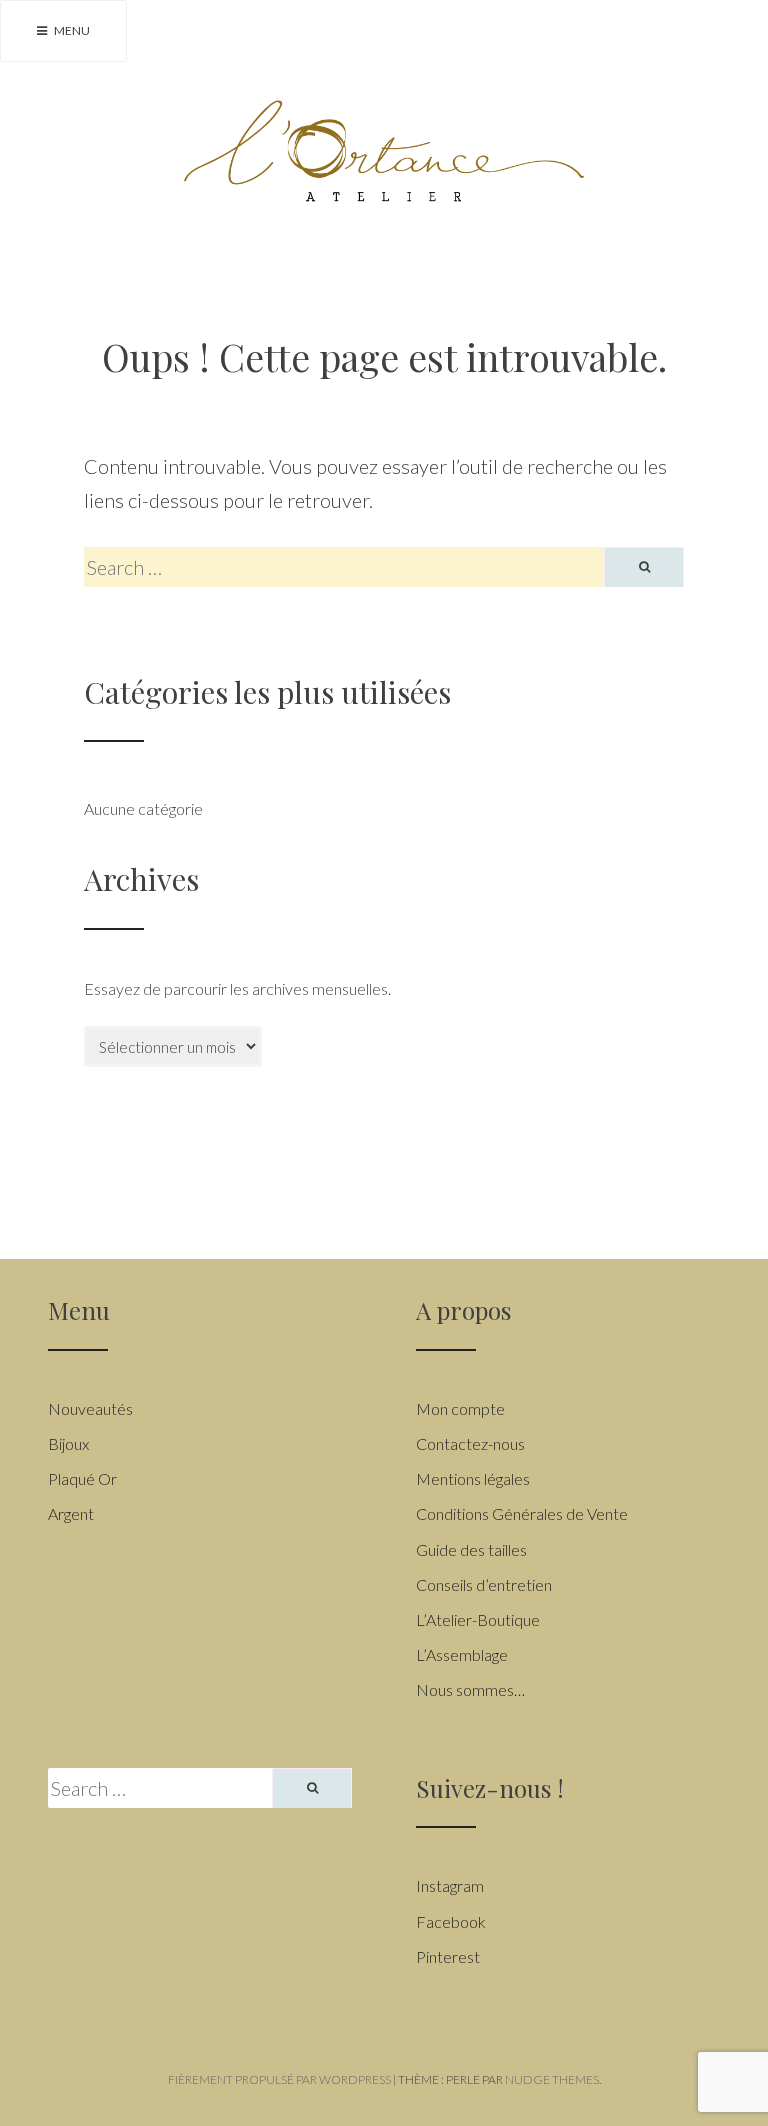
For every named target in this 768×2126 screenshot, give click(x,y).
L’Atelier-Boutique (478, 1619)
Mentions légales (473, 1478)
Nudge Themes (552, 2079)
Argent (71, 1513)
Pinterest (448, 1956)
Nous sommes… (470, 1689)
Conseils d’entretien (484, 1584)
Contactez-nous (470, 1443)
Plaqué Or (82, 1478)
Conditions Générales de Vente (522, 1513)
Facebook (451, 1921)
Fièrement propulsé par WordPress (279, 2079)
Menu (71, 30)
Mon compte (460, 1408)
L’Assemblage (462, 1654)
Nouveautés (90, 1408)
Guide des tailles (471, 1549)
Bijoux (68, 1443)
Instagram (450, 1885)
